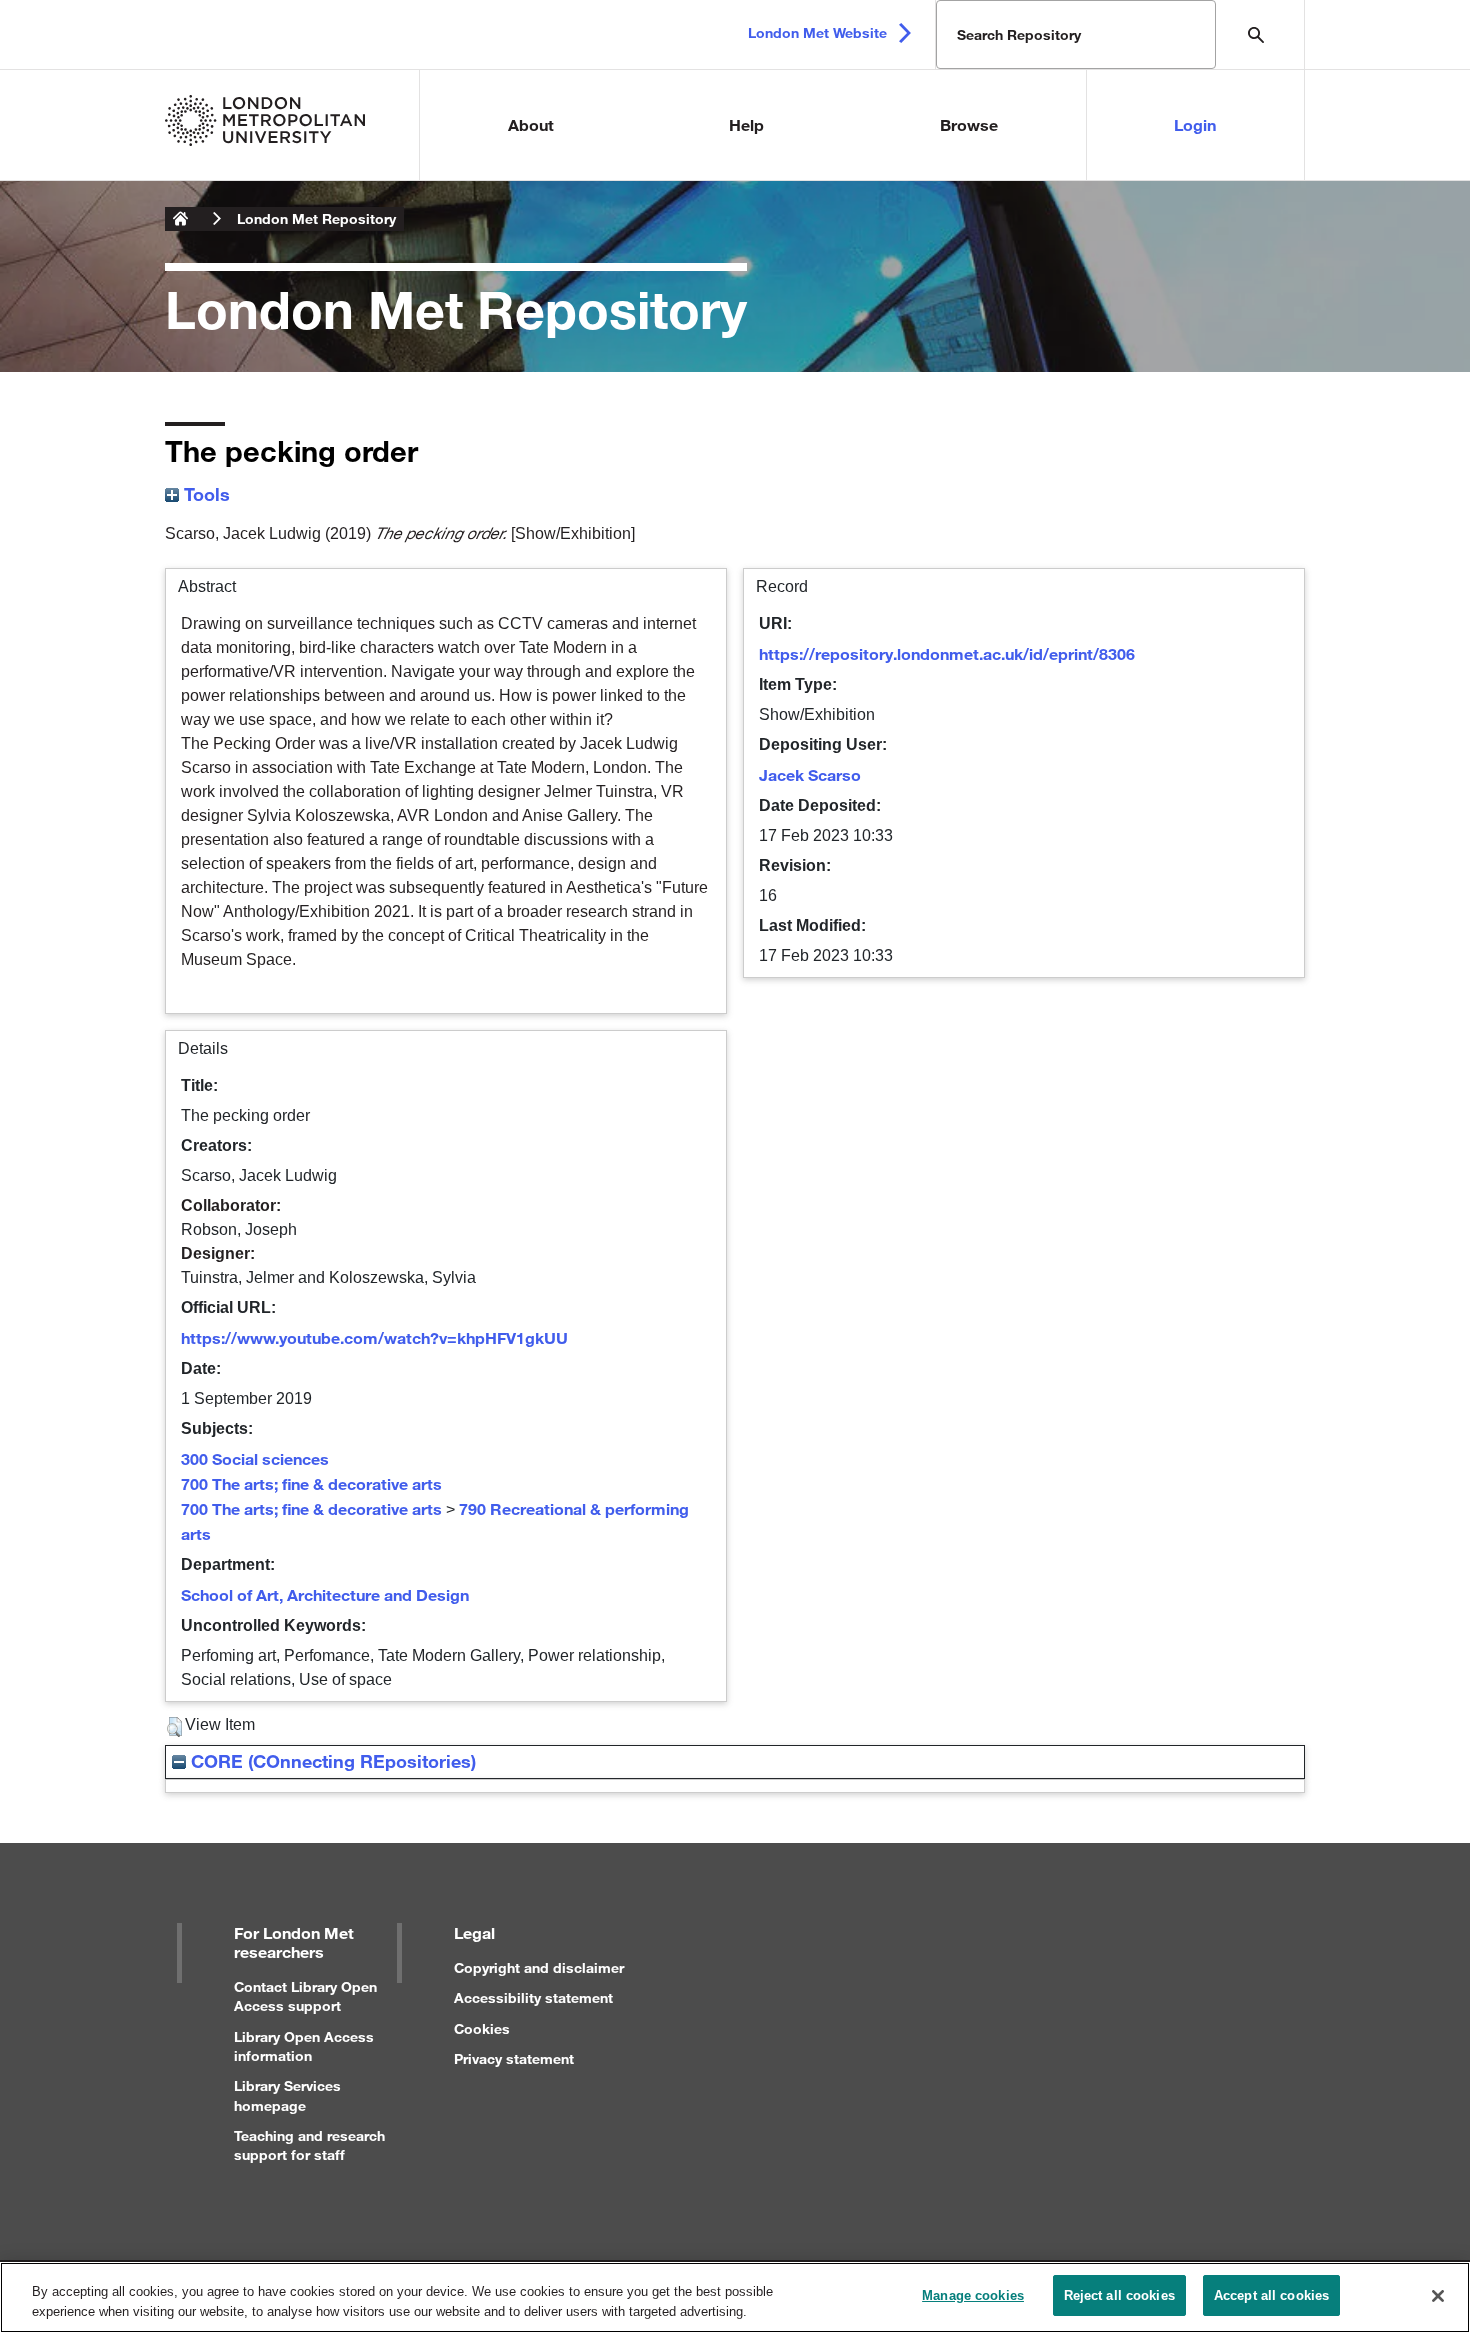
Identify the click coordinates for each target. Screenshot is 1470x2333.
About (531, 124)
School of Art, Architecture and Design (325, 1594)
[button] (174, 1727)
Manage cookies (973, 2295)
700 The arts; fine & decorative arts (311, 1483)
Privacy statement (514, 2058)
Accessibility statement (533, 1997)
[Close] (1438, 2296)
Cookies (482, 2028)
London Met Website (817, 32)
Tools (204, 494)
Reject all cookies (1119, 2295)
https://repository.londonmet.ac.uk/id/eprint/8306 (947, 653)
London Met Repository (316, 218)
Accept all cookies (1271, 2295)
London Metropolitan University (181, 219)
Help (746, 124)
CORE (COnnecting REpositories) (331, 1761)
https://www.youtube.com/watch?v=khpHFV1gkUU (374, 1337)
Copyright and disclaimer (539, 1967)
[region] (735, 2297)
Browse (969, 124)
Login (1195, 124)
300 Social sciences (255, 1458)
